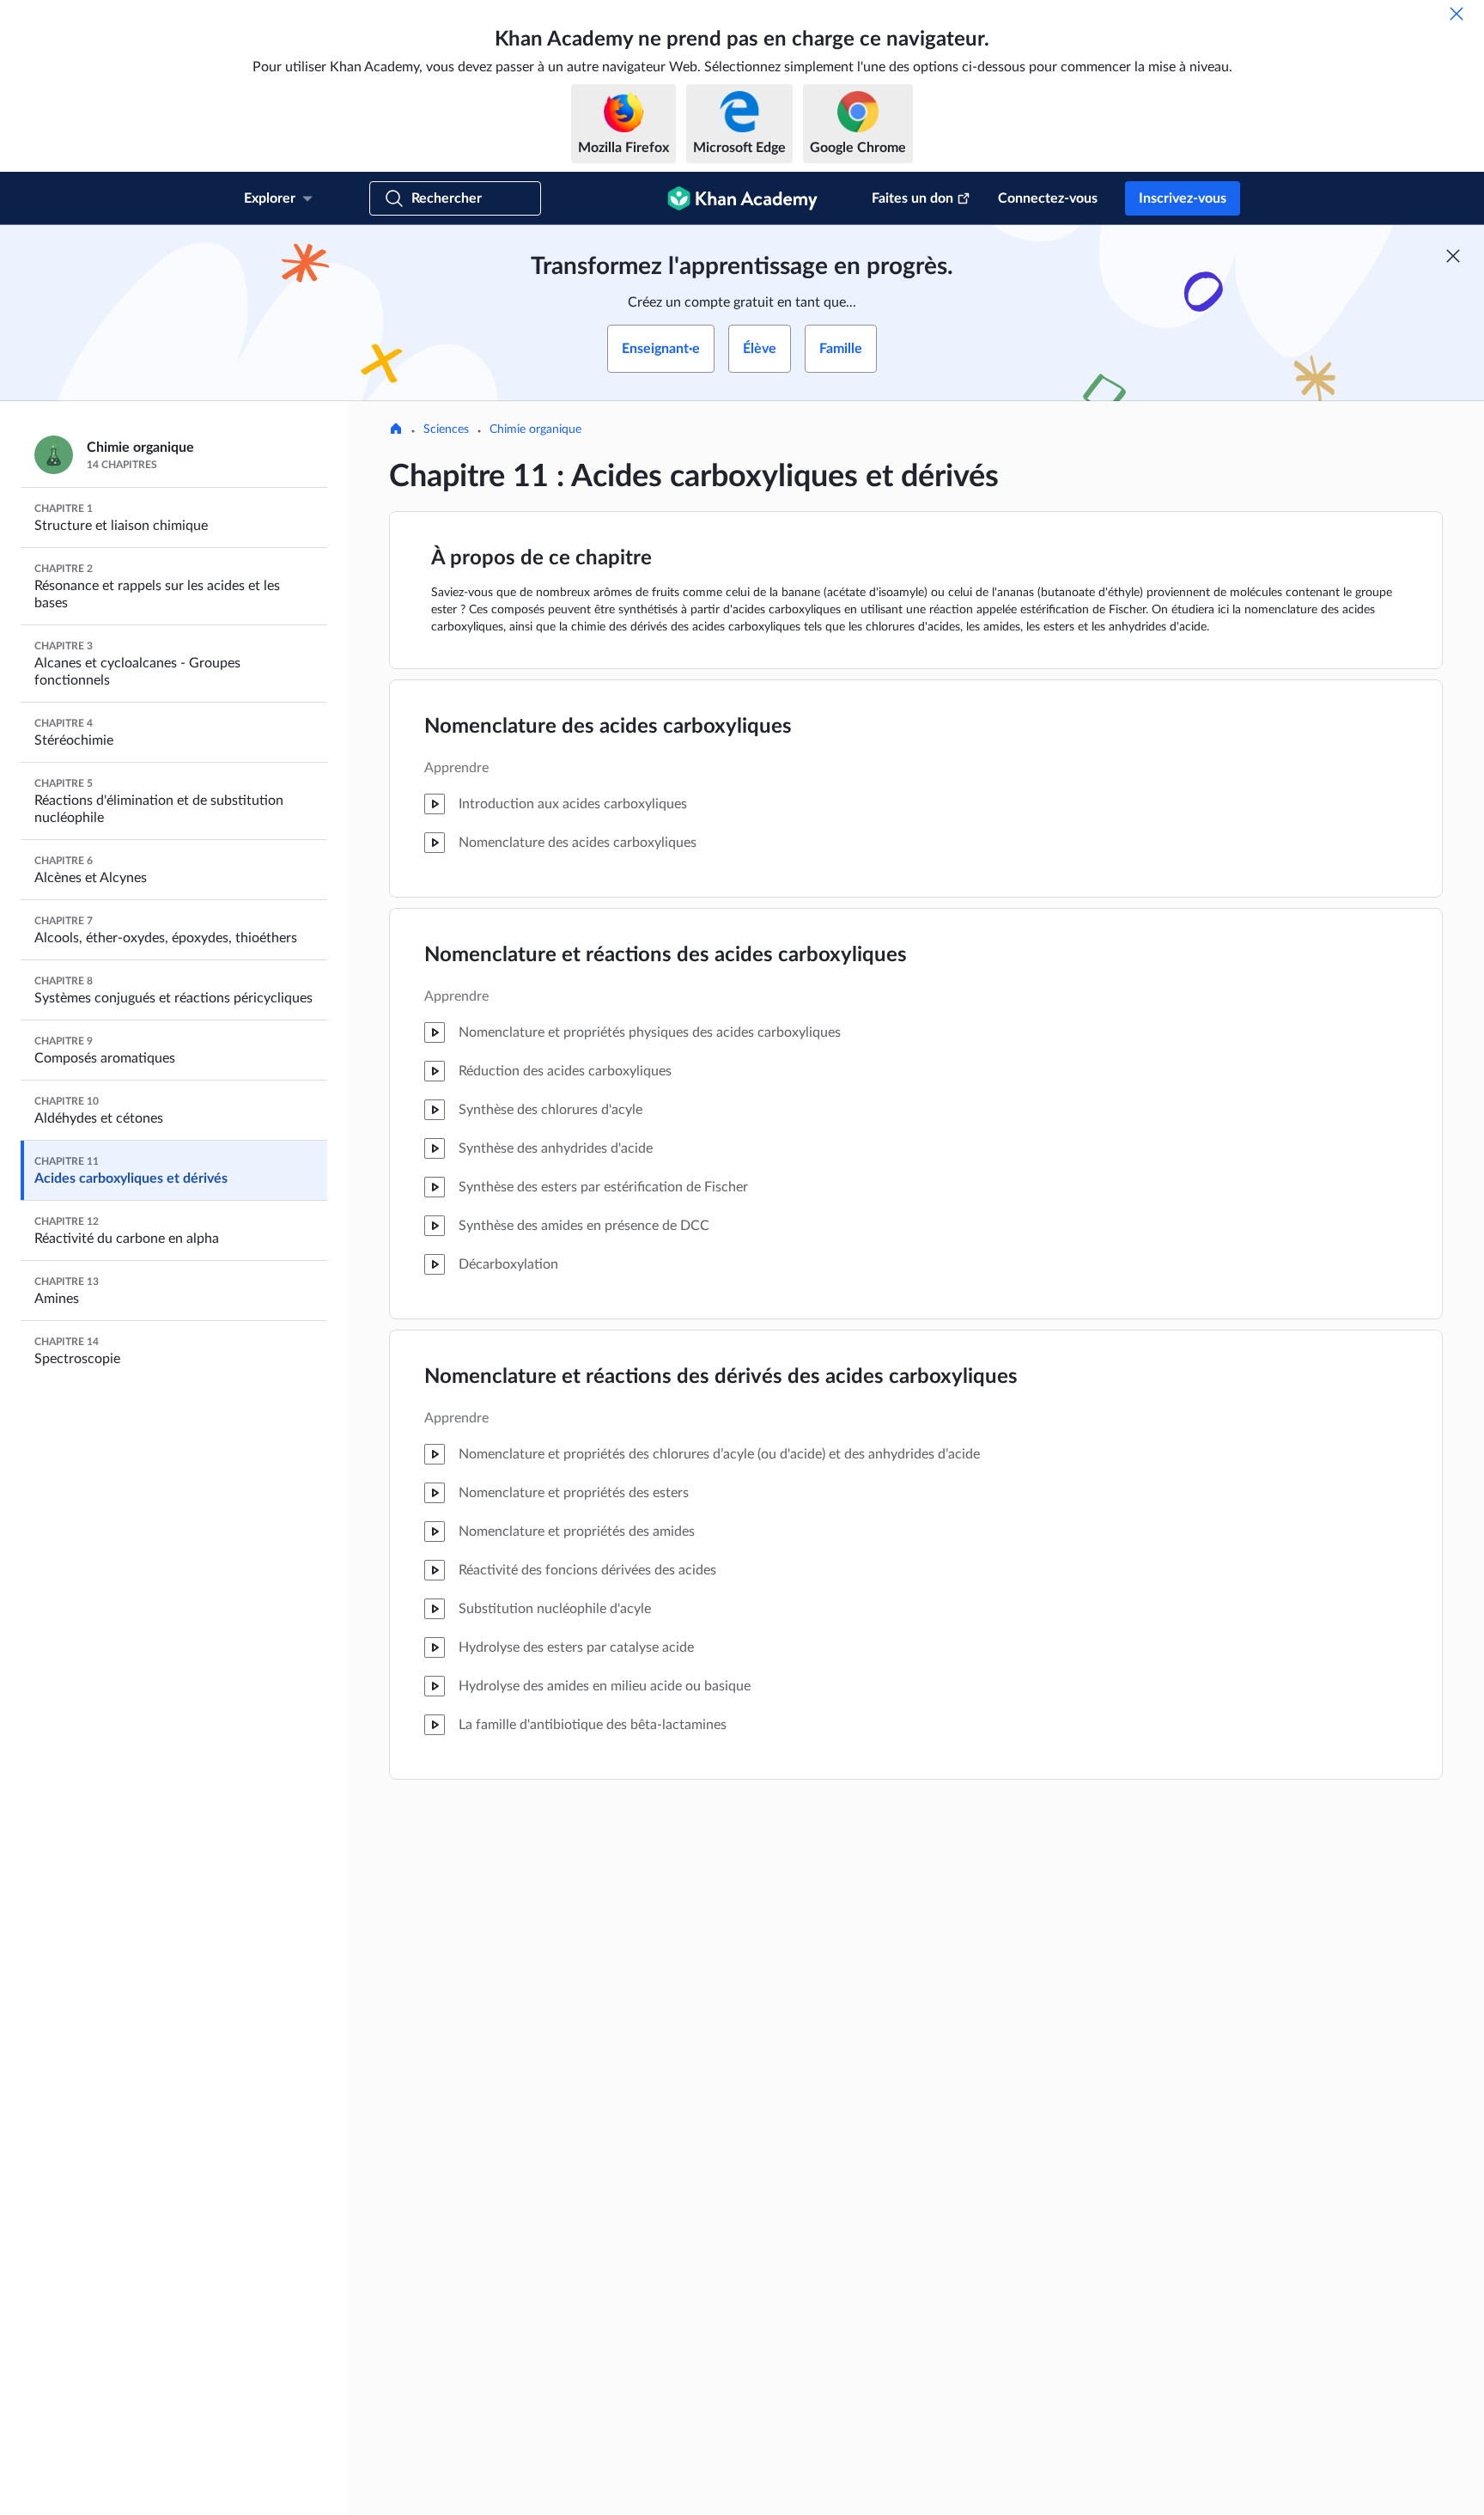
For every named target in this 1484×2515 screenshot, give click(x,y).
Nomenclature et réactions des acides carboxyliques (666, 955)
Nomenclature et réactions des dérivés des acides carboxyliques (721, 1377)
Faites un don (912, 198)
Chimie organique (535, 429)
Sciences (446, 429)
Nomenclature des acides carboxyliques (608, 727)
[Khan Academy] (742, 198)
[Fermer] (1457, 14)
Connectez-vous (1048, 198)
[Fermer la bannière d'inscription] (1453, 256)
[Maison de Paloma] (396, 430)
